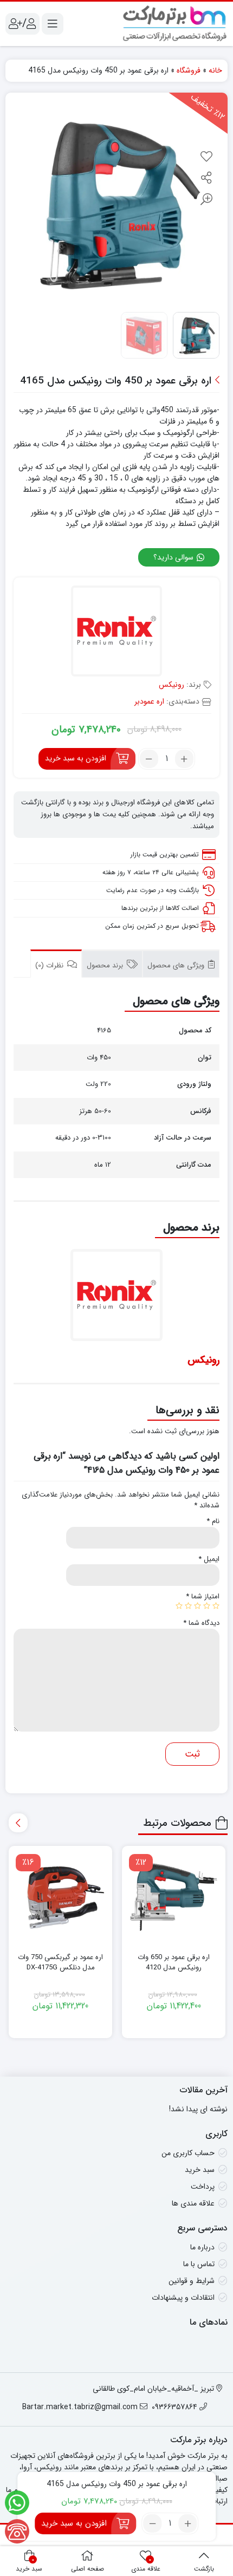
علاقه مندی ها (193, 2203)
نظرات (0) (50, 965)
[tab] (181, 964)
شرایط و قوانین (192, 2281)
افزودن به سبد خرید (76, 758)
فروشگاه (189, 70)
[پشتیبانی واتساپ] (17, 2503)
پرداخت (203, 2187)
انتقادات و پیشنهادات (183, 2298)
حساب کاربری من (188, 2153)
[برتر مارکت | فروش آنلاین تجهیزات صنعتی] (175, 24)
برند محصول (106, 965)
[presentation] (18, 1823)
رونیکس (171, 685)
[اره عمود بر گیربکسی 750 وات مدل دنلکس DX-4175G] (60, 1898)
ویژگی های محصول (177, 965)
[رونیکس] (117, 632)
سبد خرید (200, 2170)
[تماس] (17, 2531)
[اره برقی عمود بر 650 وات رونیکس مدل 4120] (174, 1898)
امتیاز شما (203, 1597)
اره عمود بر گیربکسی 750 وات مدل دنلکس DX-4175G (60, 1963)
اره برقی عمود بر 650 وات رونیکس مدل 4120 (174, 1963)
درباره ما (202, 2247)
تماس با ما (199, 2264)
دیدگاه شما (201, 1623)
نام (213, 1521)
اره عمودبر (149, 701)
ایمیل (209, 1559)
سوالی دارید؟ (174, 557)
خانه (215, 70)
